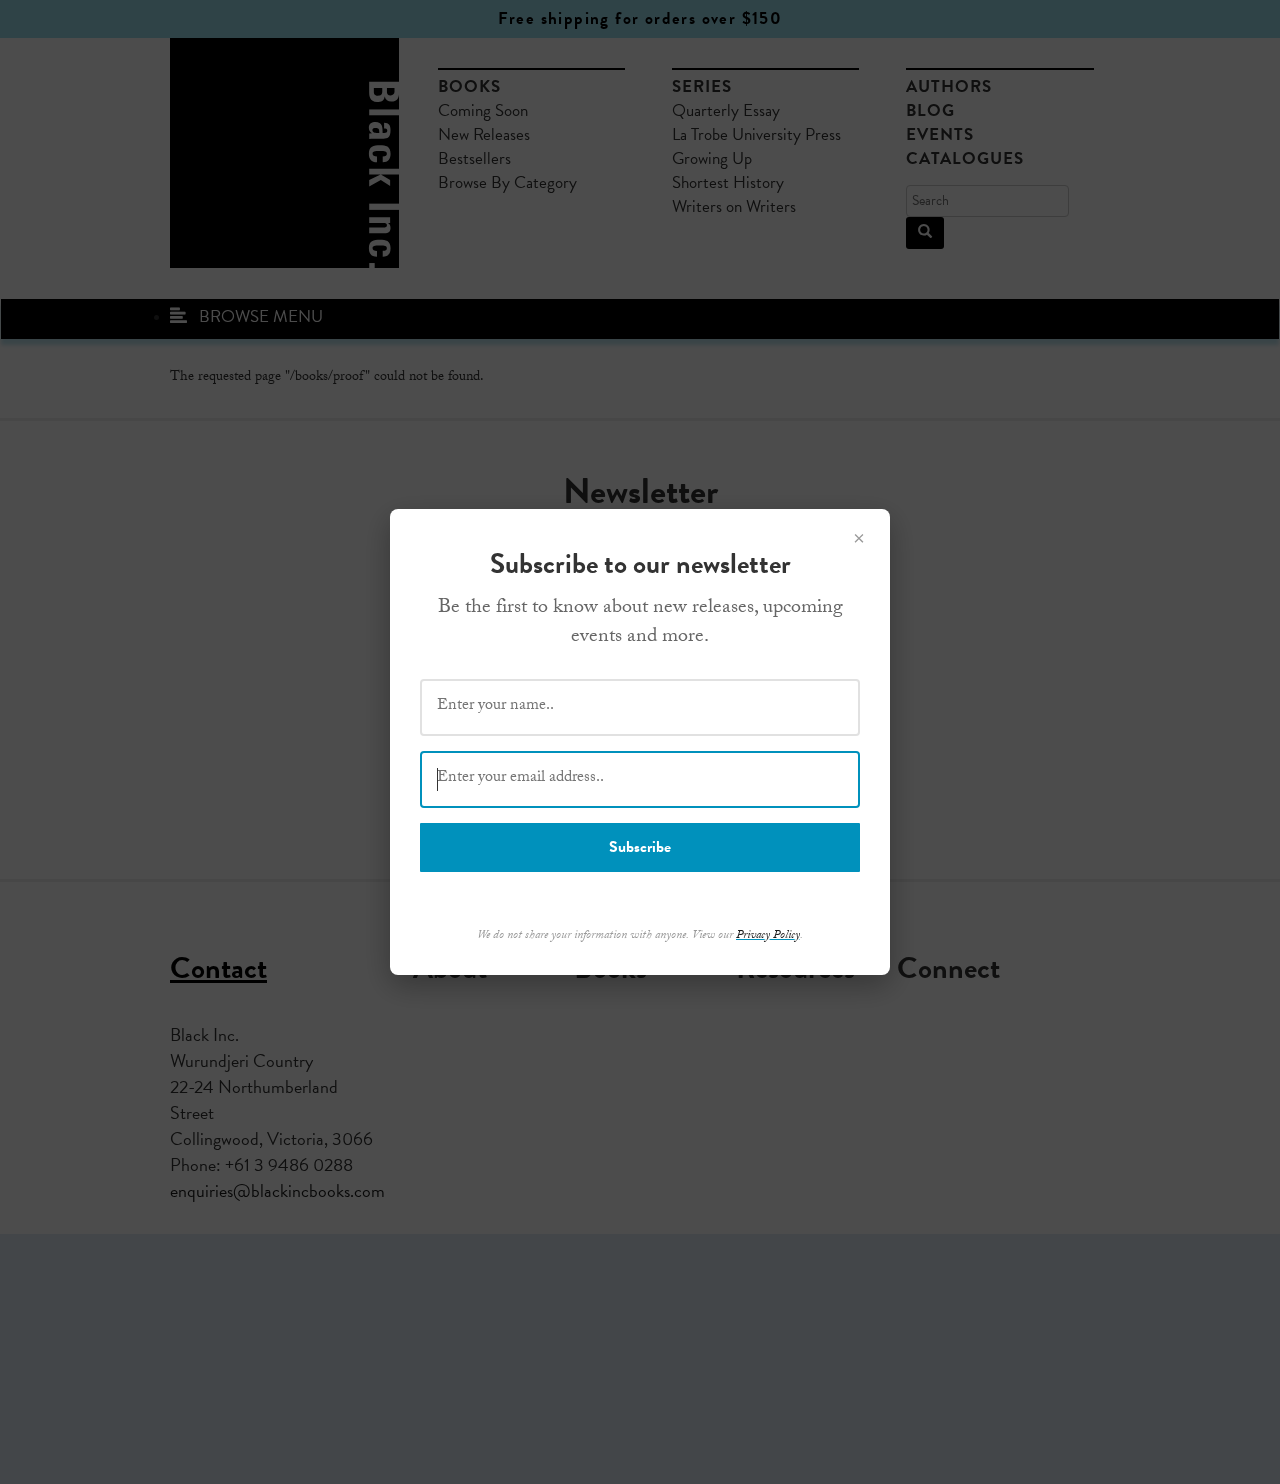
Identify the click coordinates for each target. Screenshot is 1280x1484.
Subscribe (640, 847)
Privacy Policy (768, 936)
